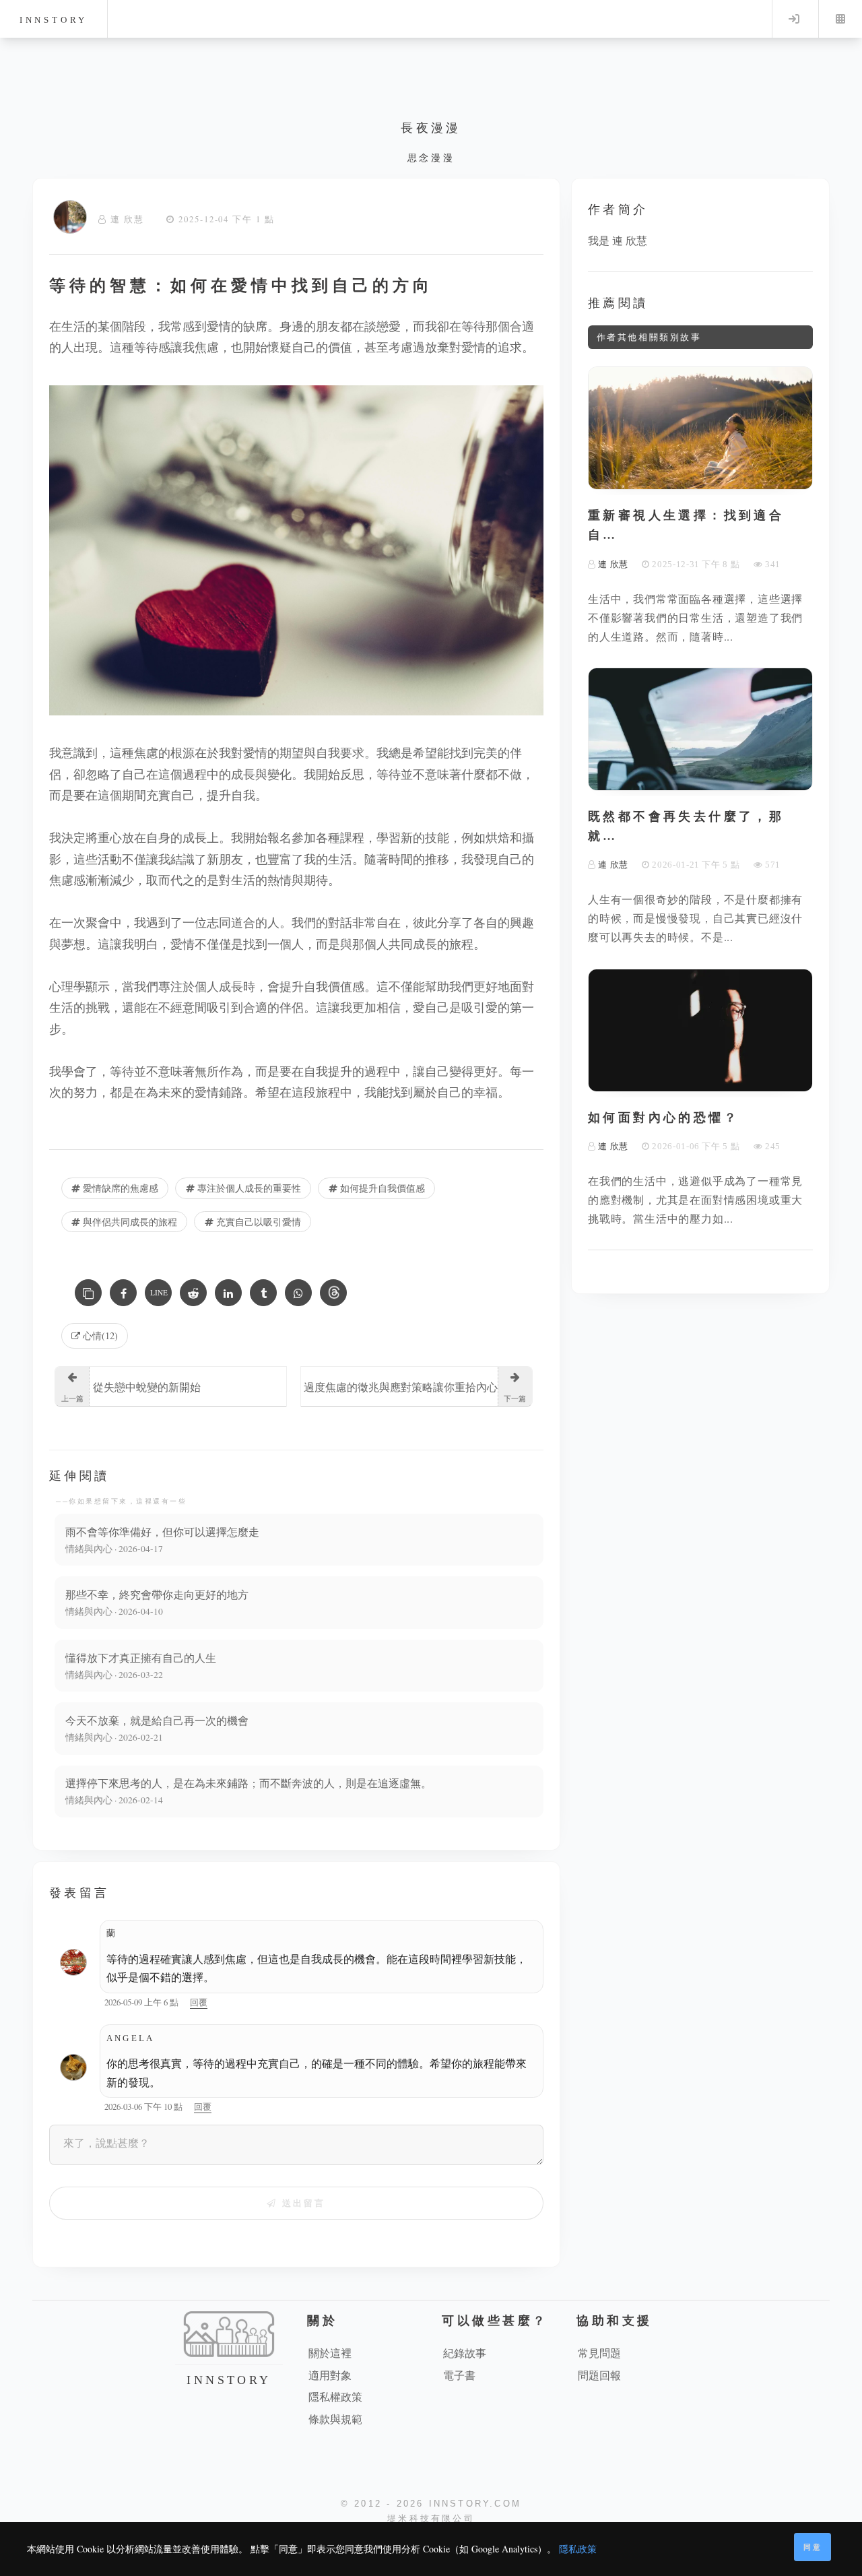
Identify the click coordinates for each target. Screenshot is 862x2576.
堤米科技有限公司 (431, 2518)
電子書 (459, 2375)
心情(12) (99, 1335)
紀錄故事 (465, 2353)
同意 (813, 2547)
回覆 (199, 2002)
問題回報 (599, 2375)
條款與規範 (335, 2419)
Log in (794, 19)
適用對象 (330, 2375)
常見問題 (599, 2353)
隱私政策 (578, 2549)
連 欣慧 (127, 219)
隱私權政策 (335, 2396)
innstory (54, 20)
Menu (840, 19)
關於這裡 (330, 2353)
